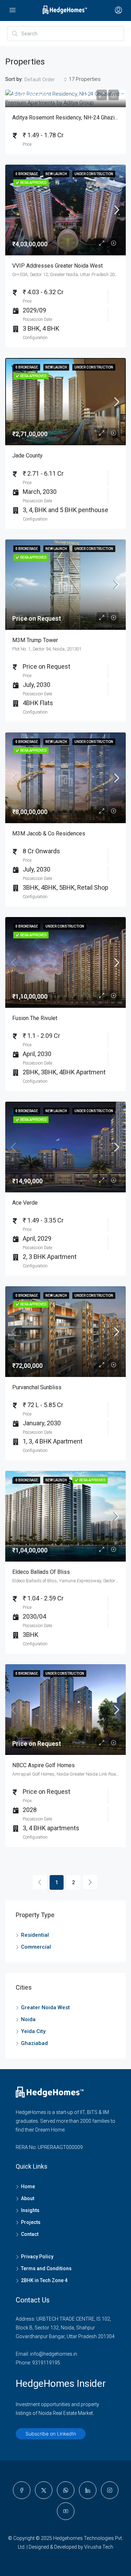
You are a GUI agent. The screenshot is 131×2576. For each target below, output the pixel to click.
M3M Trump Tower (35, 640)
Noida (28, 2019)
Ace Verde (25, 1203)
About (28, 2198)
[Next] (90, 1882)
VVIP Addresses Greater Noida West (57, 266)
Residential (35, 1935)
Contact (30, 2234)
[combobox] (46, 80)
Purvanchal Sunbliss (37, 1387)
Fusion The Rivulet (35, 1018)
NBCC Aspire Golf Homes (43, 1765)
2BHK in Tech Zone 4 (44, 2280)
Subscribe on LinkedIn (51, 2434)
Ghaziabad (34, 2043)
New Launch (56, 174)
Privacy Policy (37, 2257)
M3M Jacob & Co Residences (49, 834)
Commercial (36, 1947)
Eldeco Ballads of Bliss (41, 1572)
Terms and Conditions (46, 2268)
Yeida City (33, 2031)
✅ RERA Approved (31, 183)
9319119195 (46, 2363)
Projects (31, 2222)
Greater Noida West (45, 2007)
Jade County (27, 456)
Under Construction (94, 174)
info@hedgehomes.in (54, 2354)
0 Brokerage (27, 174)
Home (28, 2186)
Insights (30, 2210)
